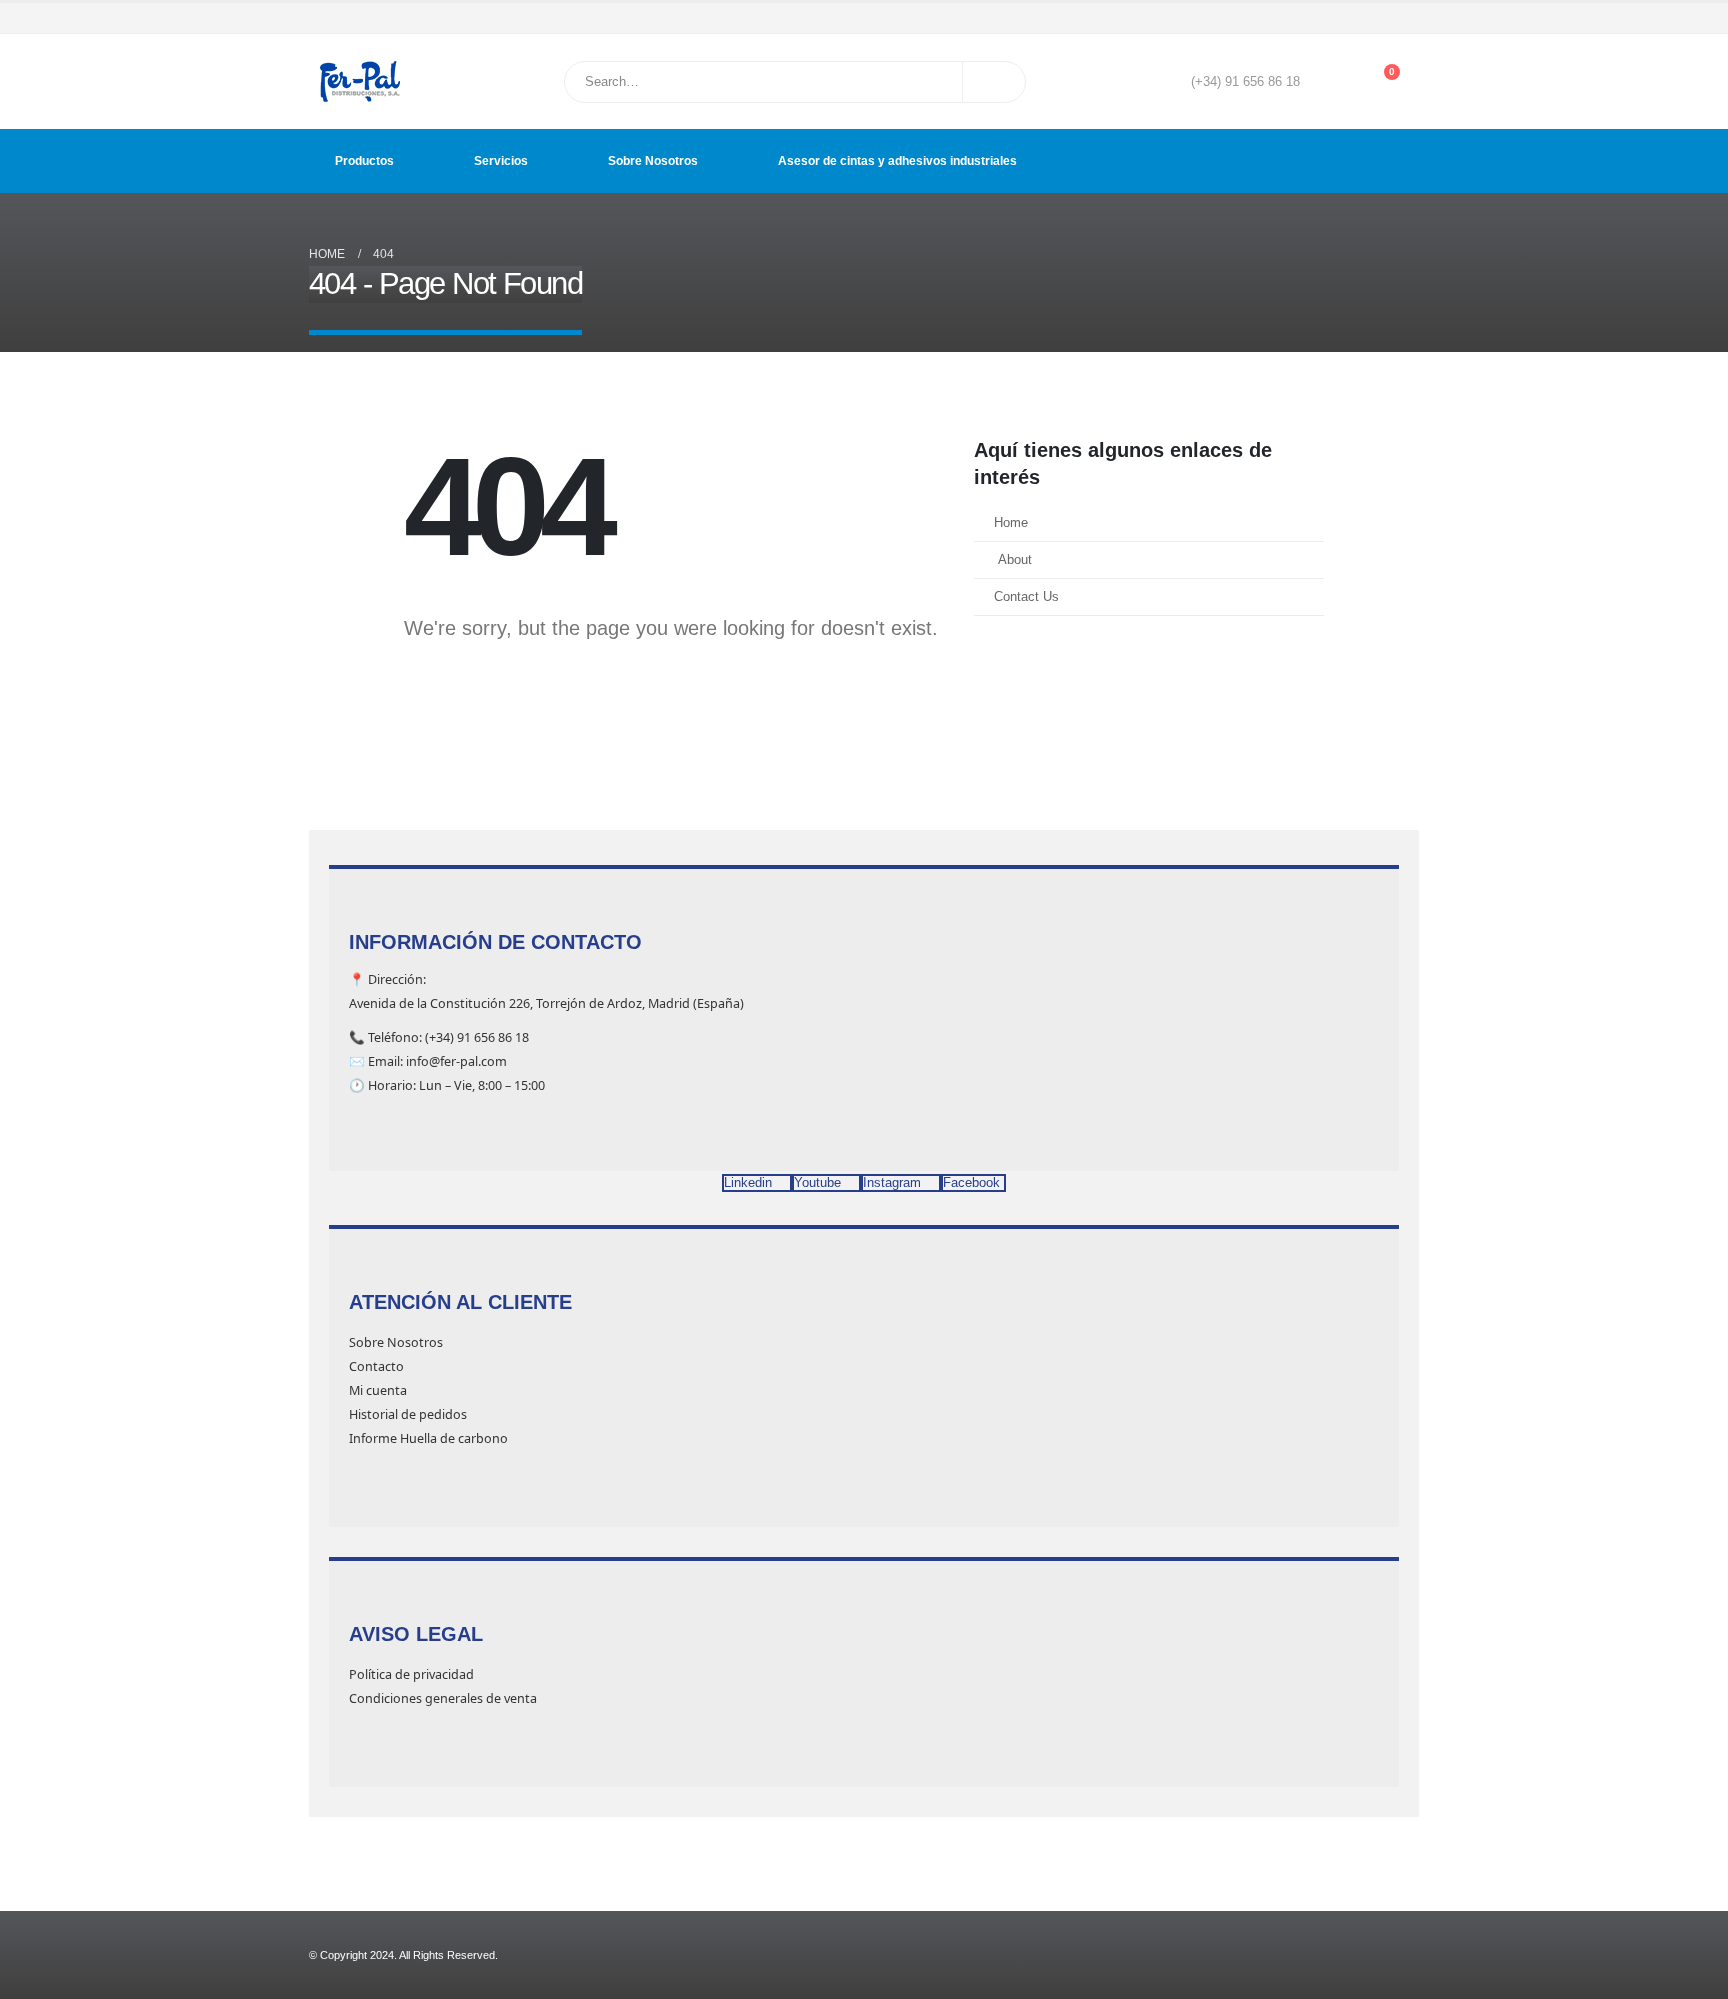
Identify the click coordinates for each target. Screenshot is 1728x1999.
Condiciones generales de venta (443, 1698)
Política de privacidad (411, 1674)
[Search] (994, 82)
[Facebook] (1321, 18)
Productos (364, 161)
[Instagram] (1378, 18)
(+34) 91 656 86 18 (1245, 82)
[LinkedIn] (1406, 18)
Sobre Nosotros (653, 161)
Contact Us (1026, 597)
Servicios (501, 161)
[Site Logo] (359, 81)
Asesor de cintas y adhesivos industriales (897, 161)
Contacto (376, 1366)
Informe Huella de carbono (428, 1438)
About (1013, 560)
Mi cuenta (378, 1390)
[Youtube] (1349, 18)
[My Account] (1329, 82)
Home (1011, 523)
